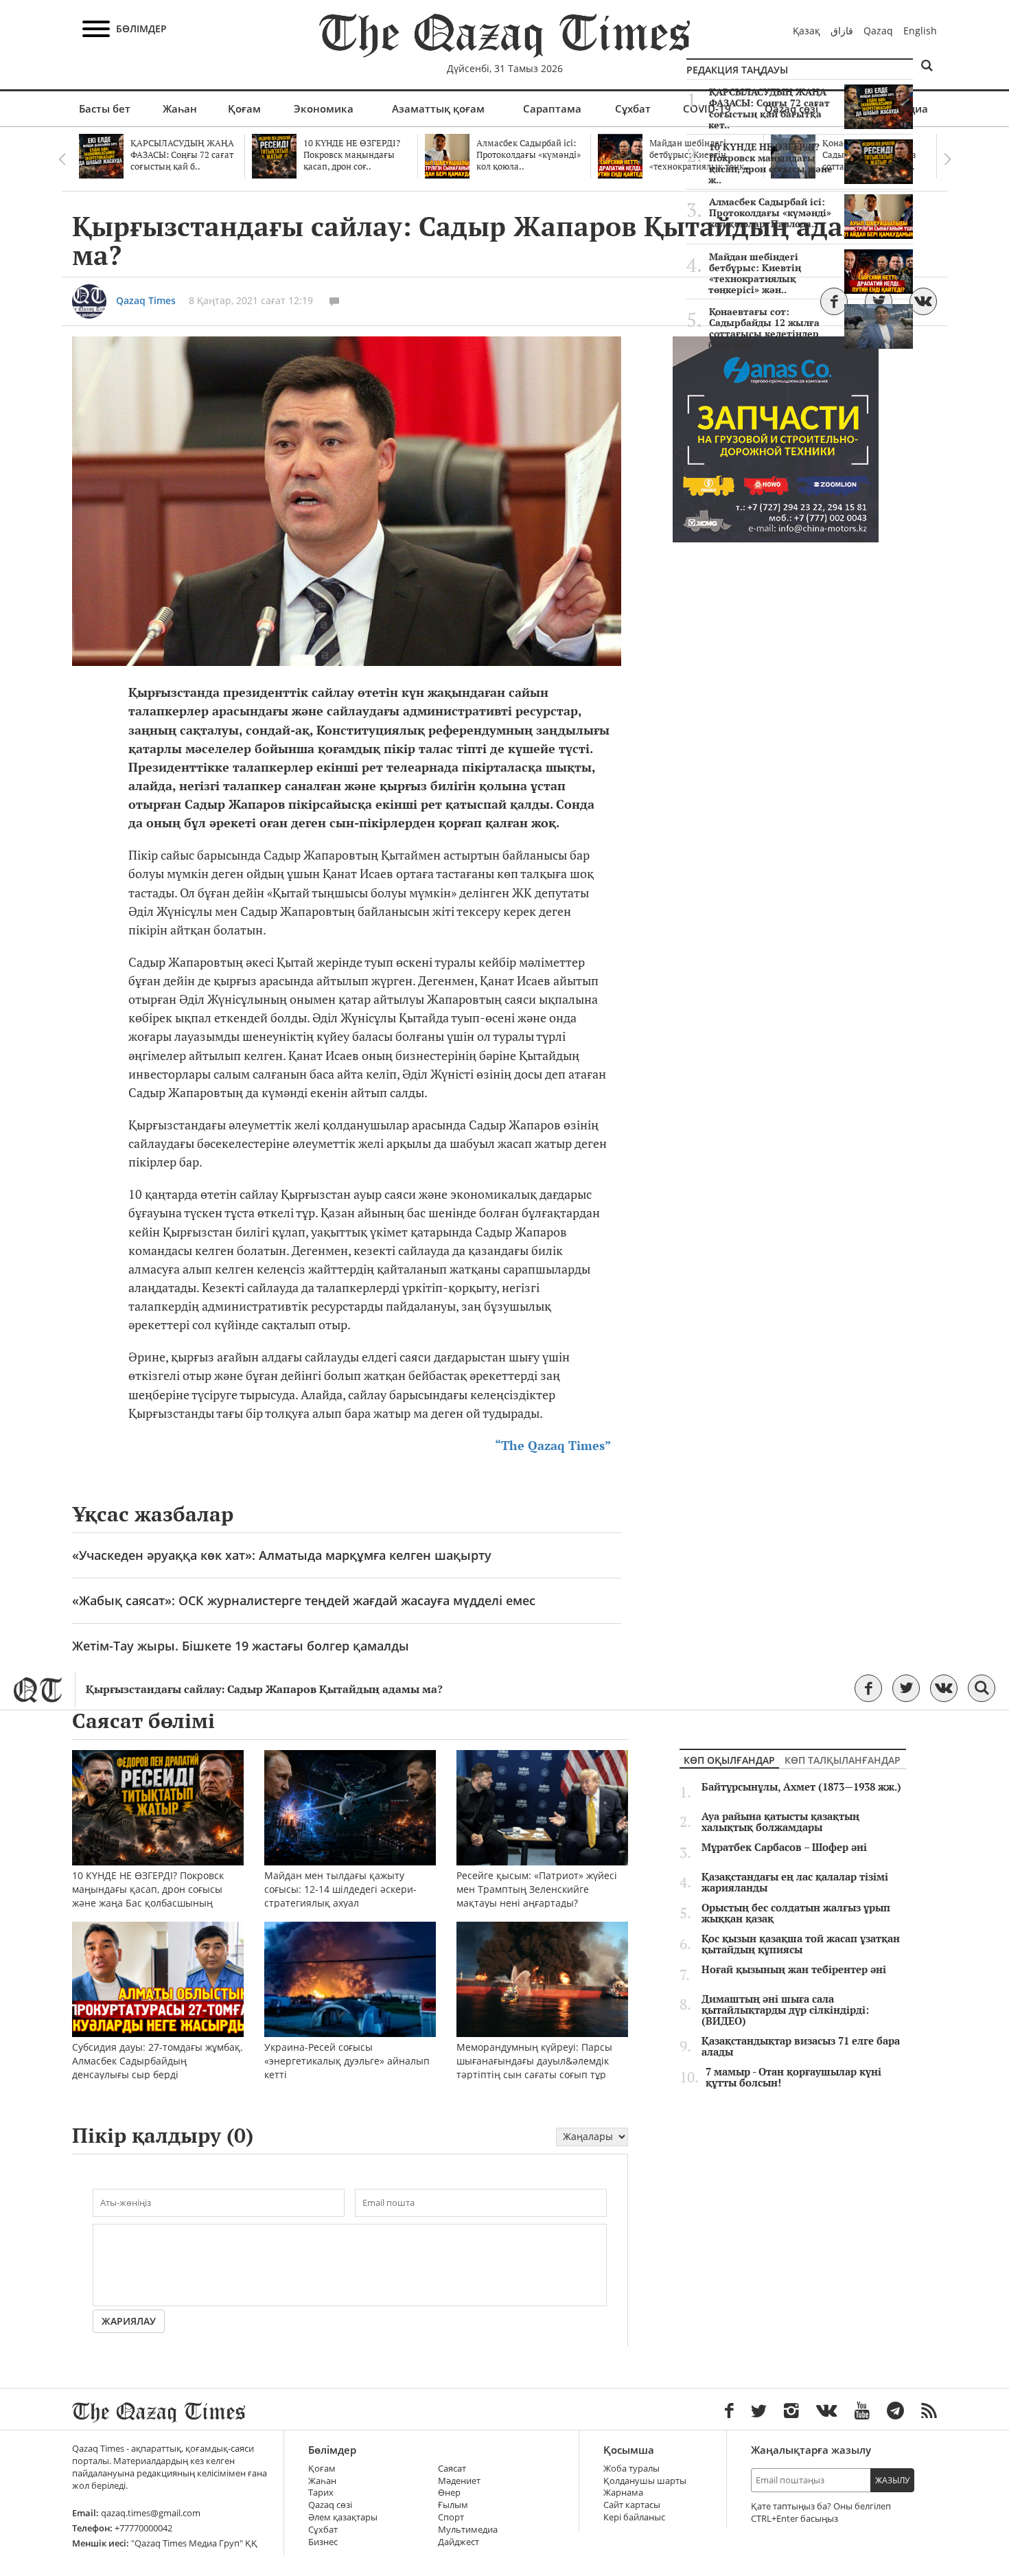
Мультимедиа (468, 2530)
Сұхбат (633, 108)
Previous (62, 159)
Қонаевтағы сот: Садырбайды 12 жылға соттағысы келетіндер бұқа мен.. (764, 328)
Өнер (449, 2493)
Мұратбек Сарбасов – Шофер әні (784, 1848)
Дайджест (459, 2542)
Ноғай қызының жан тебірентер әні (794, 1970)
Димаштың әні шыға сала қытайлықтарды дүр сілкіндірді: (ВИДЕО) (785, 2010)
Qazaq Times (146, 300)
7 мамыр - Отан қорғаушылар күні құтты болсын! (793, 2078)
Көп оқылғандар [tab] (729, 1760)
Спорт (451, 2517)
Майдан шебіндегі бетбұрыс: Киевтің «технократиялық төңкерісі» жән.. (755, 273)
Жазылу (892, 2480)
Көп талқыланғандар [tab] (843, 1760)
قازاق (842, 31)
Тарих (321, 2493)
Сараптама (552, 108)
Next (947, 159)
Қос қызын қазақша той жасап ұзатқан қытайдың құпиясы (801, 1944)
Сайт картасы (632, 2505)
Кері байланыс (634, 2517)
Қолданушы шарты (645, 2481)
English (920, 31)
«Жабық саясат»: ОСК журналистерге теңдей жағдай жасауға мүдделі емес (304, 1600)
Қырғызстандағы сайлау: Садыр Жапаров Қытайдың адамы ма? (264, 1689)
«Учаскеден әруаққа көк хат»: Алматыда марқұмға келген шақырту (282, 1555)
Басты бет (105, 108)
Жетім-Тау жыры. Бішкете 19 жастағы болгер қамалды (241, 1646)
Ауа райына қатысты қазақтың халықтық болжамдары (780, 1822)
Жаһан (180, 108)
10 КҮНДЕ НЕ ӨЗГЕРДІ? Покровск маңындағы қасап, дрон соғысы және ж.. (770, 163)
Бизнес (323, 2542)
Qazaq (878, 31)
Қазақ (807, 31)
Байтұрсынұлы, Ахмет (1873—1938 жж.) (801, 1787)
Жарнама (623, 2493)
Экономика (324, 108)
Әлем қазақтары (343, 2517)
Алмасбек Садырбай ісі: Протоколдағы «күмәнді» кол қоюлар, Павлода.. (770, 213)
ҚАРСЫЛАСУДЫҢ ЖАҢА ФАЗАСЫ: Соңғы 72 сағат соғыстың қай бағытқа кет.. (769, 108)
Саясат (452, 2469)
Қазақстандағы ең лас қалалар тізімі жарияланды (795, 1883)
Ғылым (453, 2505)
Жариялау (129, 2321)
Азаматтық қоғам (438, 108)
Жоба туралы (631, 2469)
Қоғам (244, 108)
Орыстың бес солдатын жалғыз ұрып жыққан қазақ (796, 1913)
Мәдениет (459, 2481)
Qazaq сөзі (330, 2505)
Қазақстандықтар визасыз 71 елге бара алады (801, 2047)
